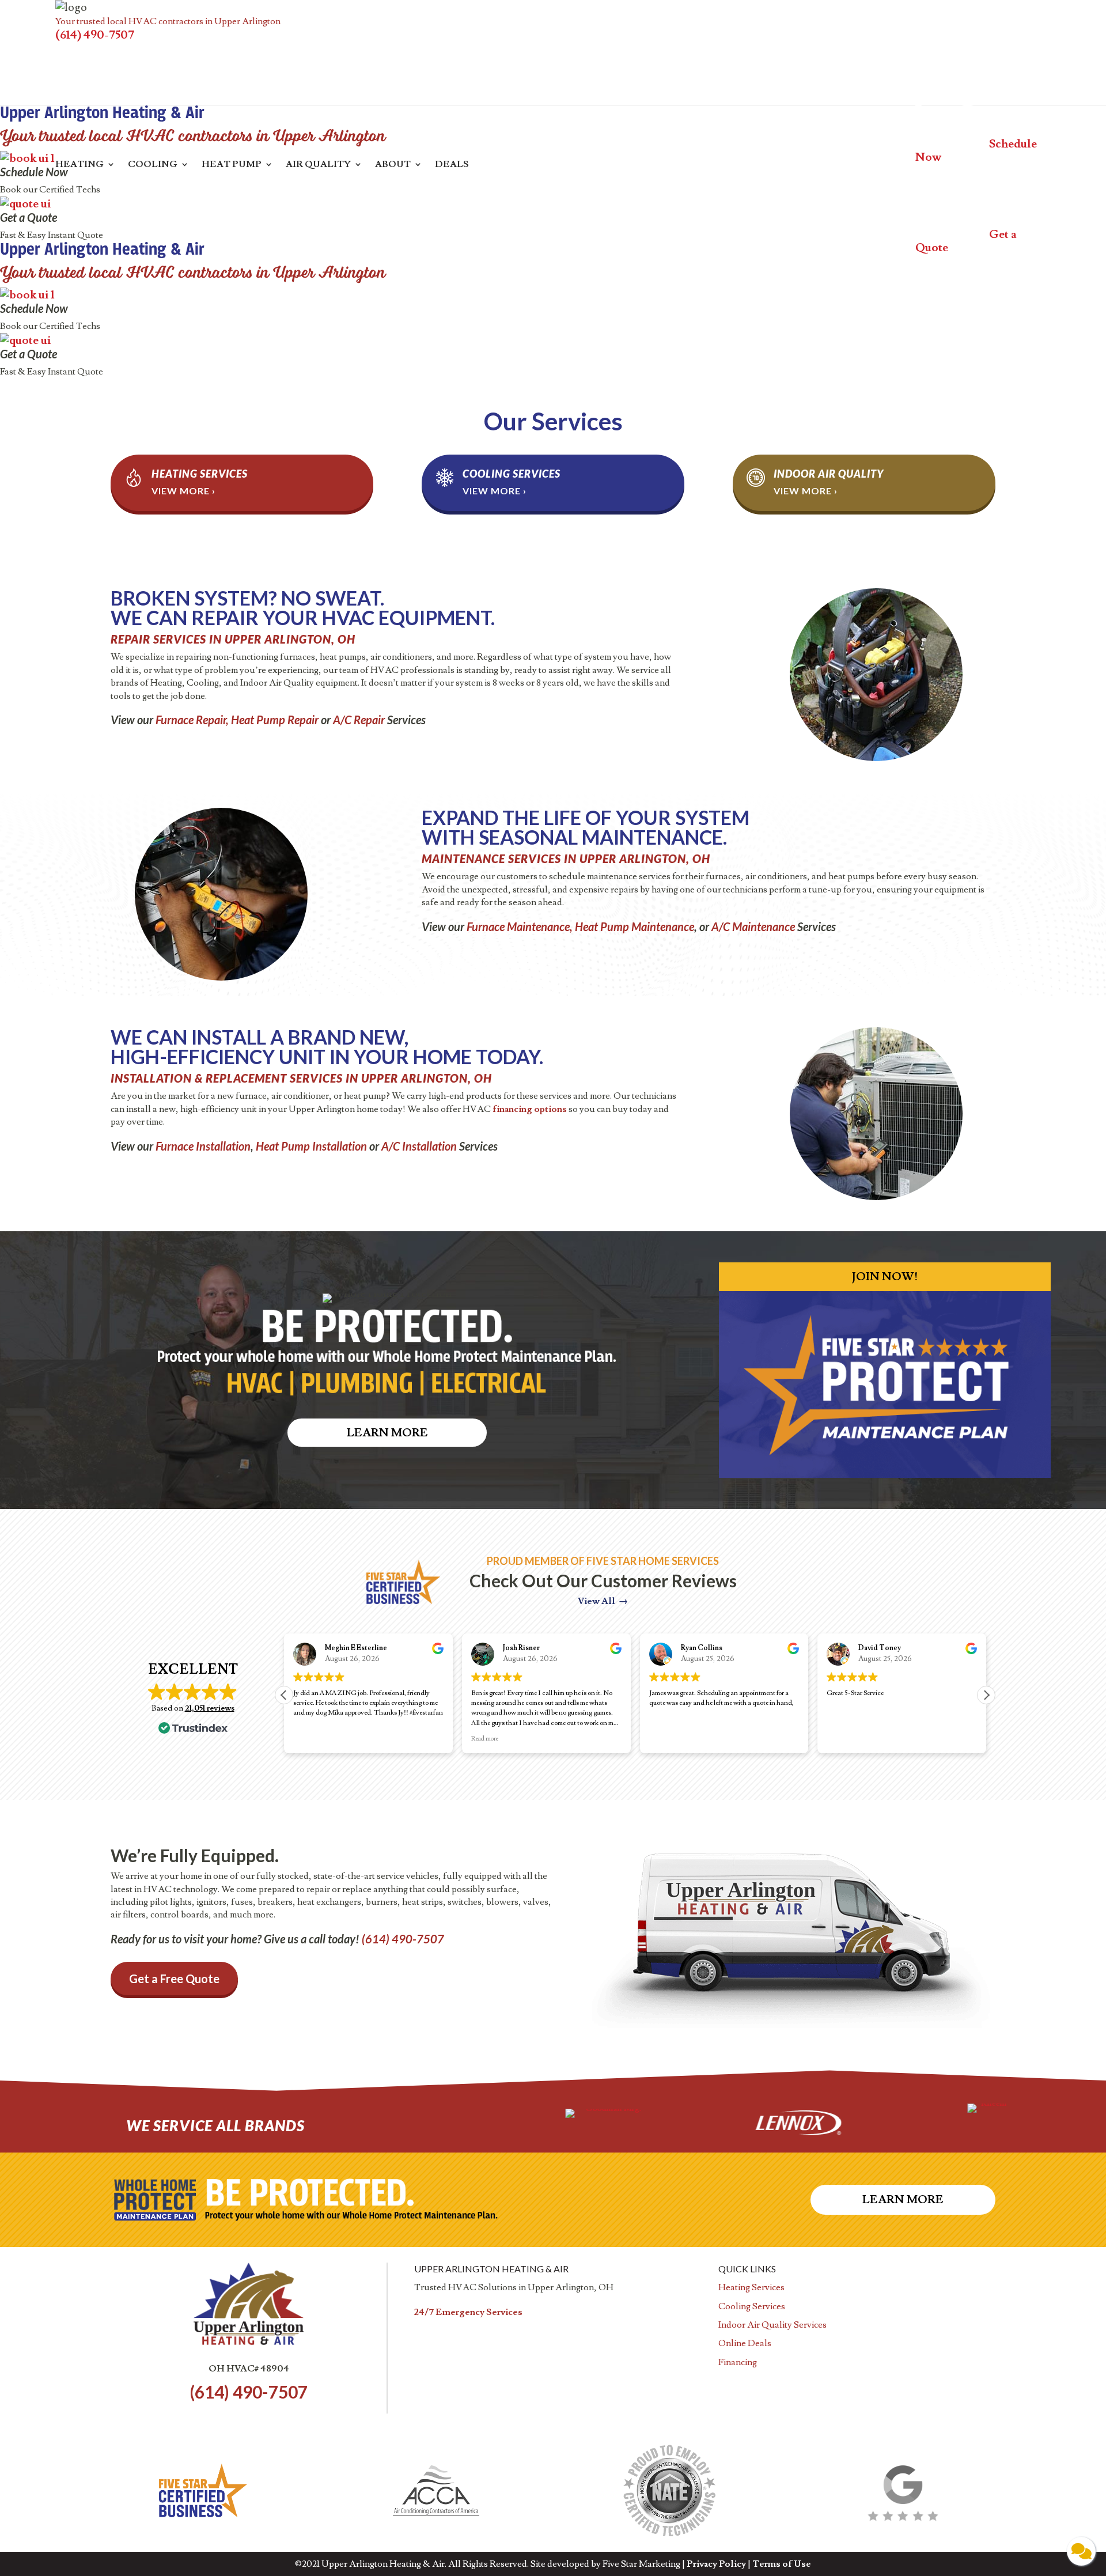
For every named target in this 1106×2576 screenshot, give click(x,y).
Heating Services (200, 474)
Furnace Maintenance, (520, 926)
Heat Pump (232, 165)
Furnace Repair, (192, 720)
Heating (79, 165)
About (393, 165)
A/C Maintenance (753, 926)
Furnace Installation (203, 1146)
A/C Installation (419, 1146)
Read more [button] (307, 1739)
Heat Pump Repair (275, 720)
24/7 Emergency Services (468, 2312)
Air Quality (318, 165)
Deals (452, 165)
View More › (183, 491)
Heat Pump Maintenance (635, 926)
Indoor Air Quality (829, 474)
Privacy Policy (716, 2564)
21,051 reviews (210, 1708)
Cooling (153, 165)
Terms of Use (782, 2564)
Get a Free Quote (174, 1979)
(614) (403, 1939)
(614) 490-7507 (95, 35)
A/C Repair (359, 720)
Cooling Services (512, 474)
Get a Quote (29, 217)
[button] (986, 1695)
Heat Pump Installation (311, 1146)
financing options (530, 1109)
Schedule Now (34, 172)
